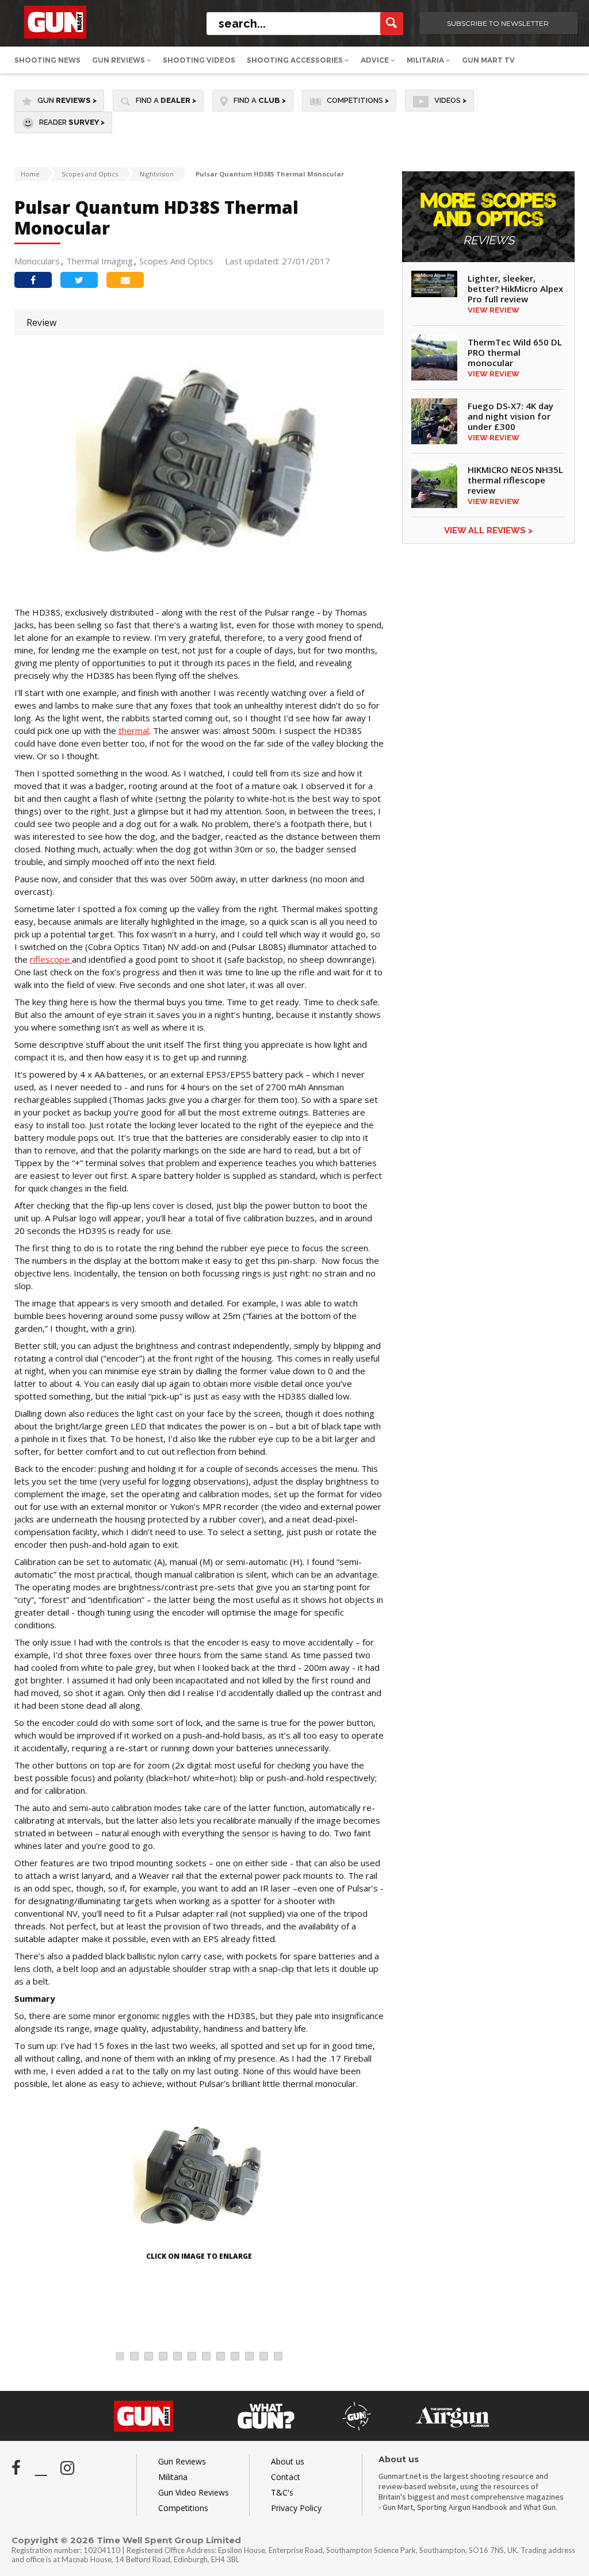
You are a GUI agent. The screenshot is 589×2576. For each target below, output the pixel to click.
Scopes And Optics (176, 261)
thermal (134, 730)
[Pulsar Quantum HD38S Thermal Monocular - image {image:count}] (199, 2181)
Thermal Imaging (100, 261)
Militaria (426, 60)
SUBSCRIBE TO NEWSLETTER (498, 23)
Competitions (358, 100)
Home (30, 174)
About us (288, 2461)
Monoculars (37, 261)
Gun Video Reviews (194, 2492)
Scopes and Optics (90, 174)
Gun (67, 100)
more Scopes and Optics (488, 219)
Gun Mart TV (488, 60)
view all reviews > (488, 530)
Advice (376, 60)
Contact (286, 2477)
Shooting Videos (199, 60)
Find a (166, 100)
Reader (72, 122)
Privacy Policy (296, 2508)
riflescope (51, 959)
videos (450, 100)
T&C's (282, 2492)
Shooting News (47, 60)
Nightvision (157, 174)
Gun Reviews (119, 60)
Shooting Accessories (296, 60)
